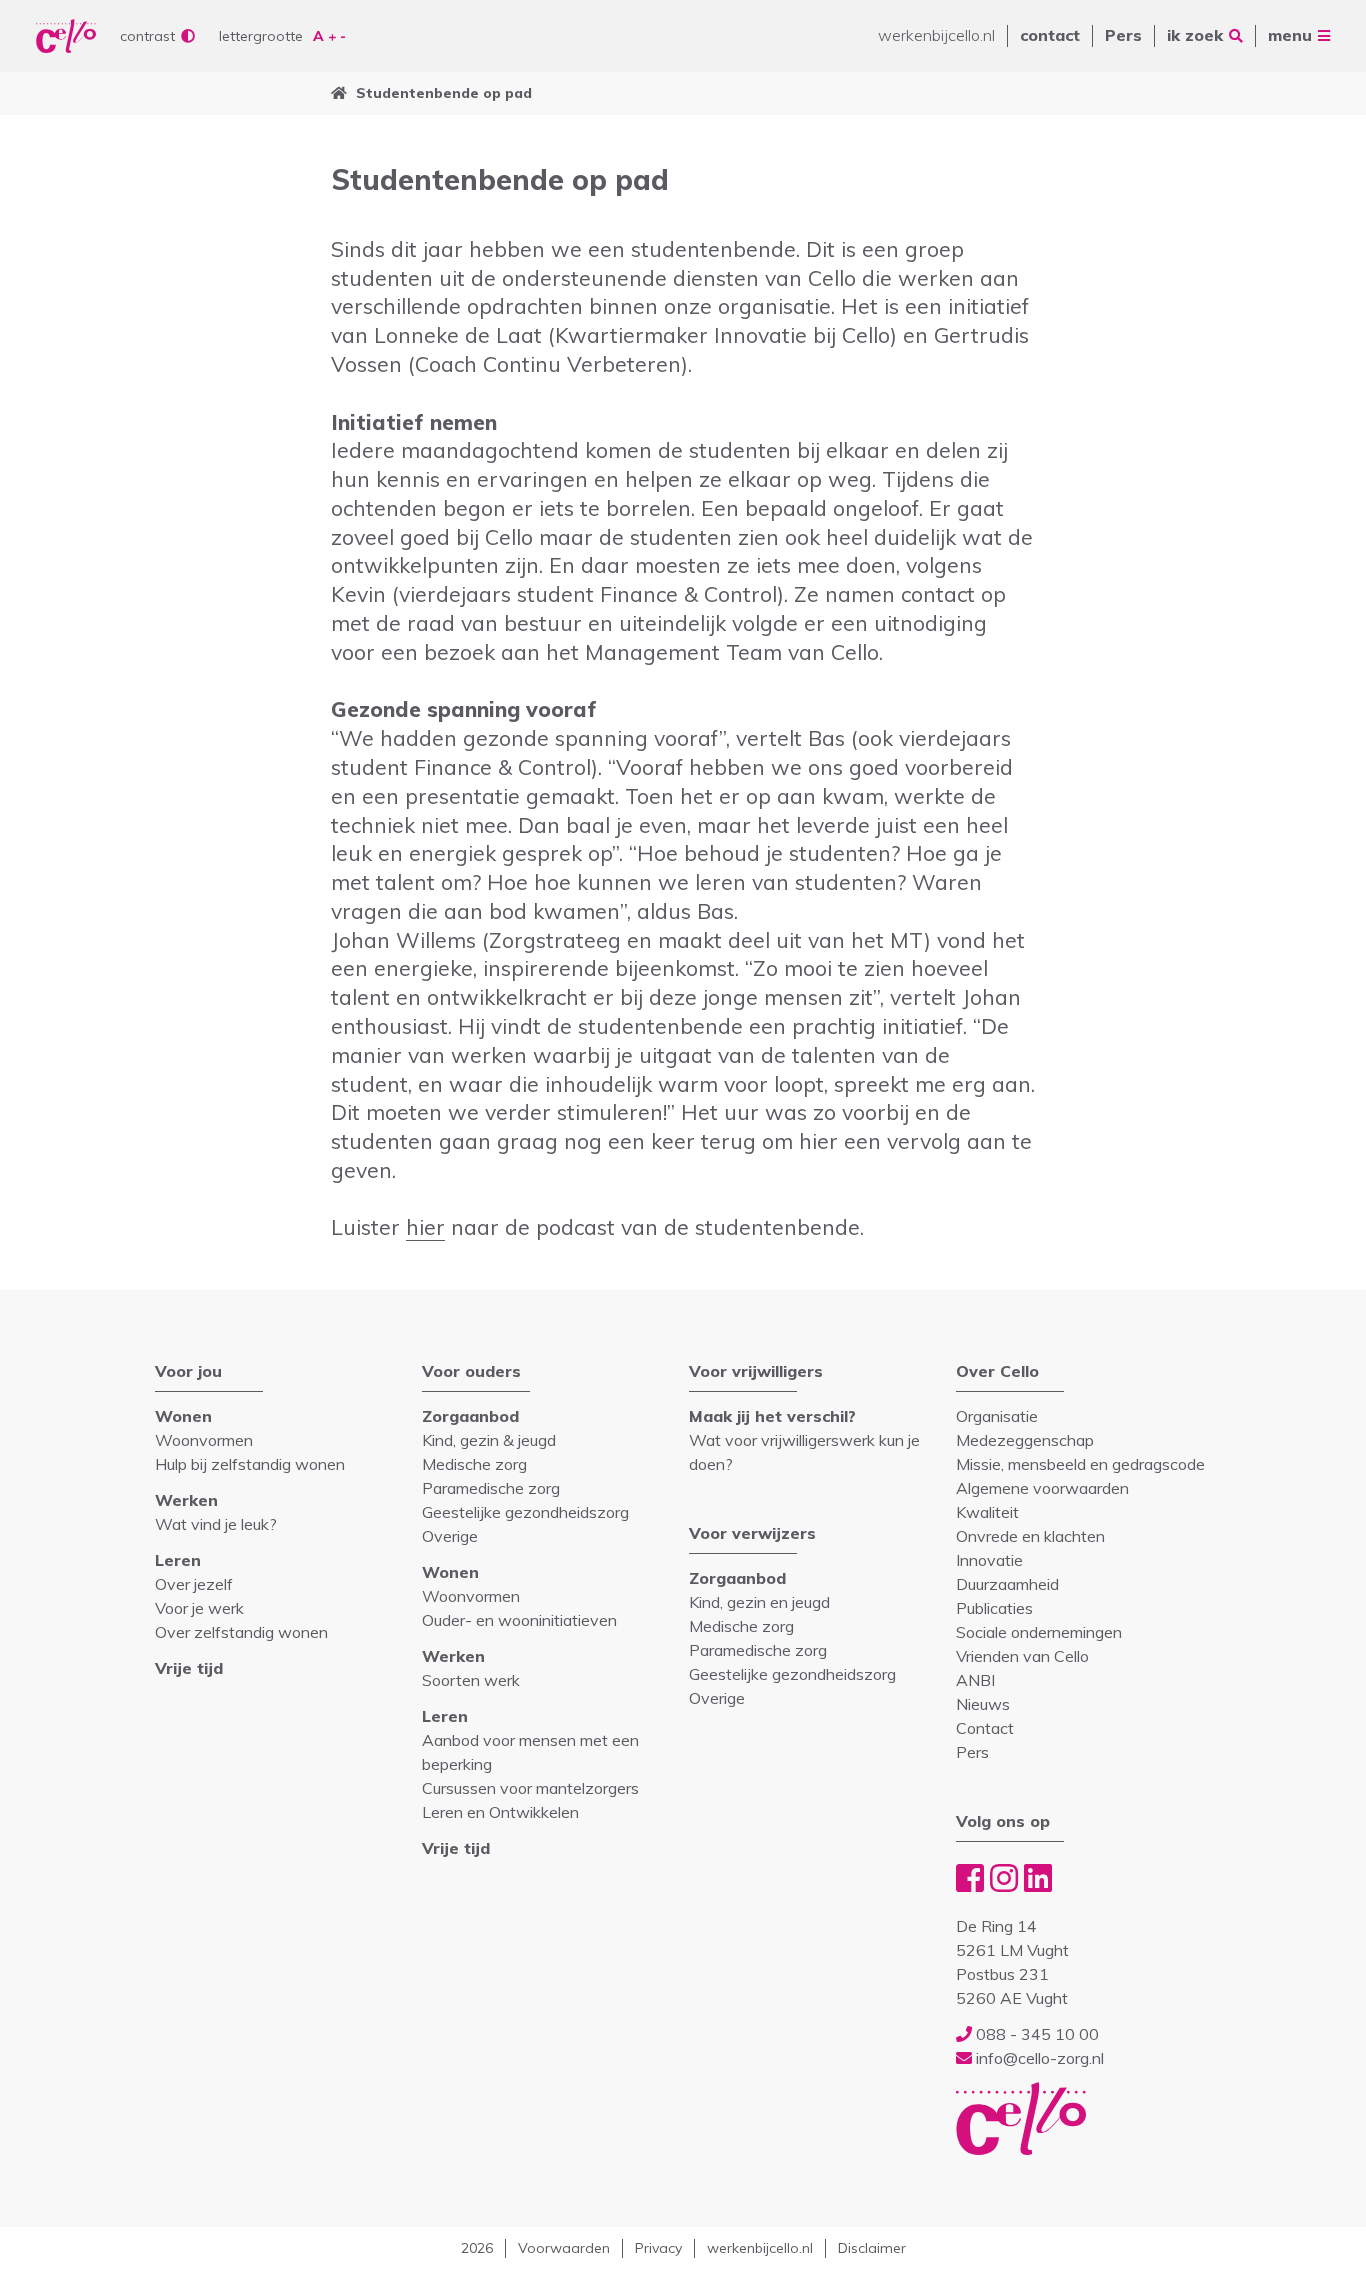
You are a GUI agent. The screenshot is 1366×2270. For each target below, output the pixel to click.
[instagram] (1004, 1878)
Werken (186, 1500)
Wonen (183, 1416)
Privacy (658, 2248)
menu (1290, 35)
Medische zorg (474, 1464)
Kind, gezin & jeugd (489, 1440)
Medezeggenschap (1025, 1440)
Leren (178, 1560)
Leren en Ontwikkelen (500, 1812)
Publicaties (994, 1608)
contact (1050, 35)
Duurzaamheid (1007, 1584)
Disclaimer (872, 2248)
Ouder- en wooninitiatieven (519, 1620)
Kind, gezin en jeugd (759, 1602)
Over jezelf (194, 1584)
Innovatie (989, 1560)
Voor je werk (199, 1608)
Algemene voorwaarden (1042, 1488)
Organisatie (997, 1416)
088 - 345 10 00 (1035, 2034)
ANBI (975, 1680)
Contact (985, 1728)
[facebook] (970, 1878)
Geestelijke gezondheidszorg (525, 1512)
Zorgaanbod (470, 1416)
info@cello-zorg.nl (1038, 2058)
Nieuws (983, 1704)
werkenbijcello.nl (936, 35)
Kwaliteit (987, 1512)
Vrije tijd (189, 1668)
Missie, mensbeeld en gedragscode (1080, 1464)
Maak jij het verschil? (772, 1416)
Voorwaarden (564, 2248)
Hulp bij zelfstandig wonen (250, 1464)
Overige (450, 1536)
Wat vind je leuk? (216, 1524)
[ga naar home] (339, 93)
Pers (1123, 35)
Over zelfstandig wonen (241, 1632)
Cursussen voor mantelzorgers (530, 1788)
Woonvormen (204, 1440)
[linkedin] (1038, 1878)
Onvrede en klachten (1030, 1536)
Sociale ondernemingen (1039, 1632)
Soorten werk (471, 1680)
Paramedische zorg (491, 1488)
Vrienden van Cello (1022, 1656)
